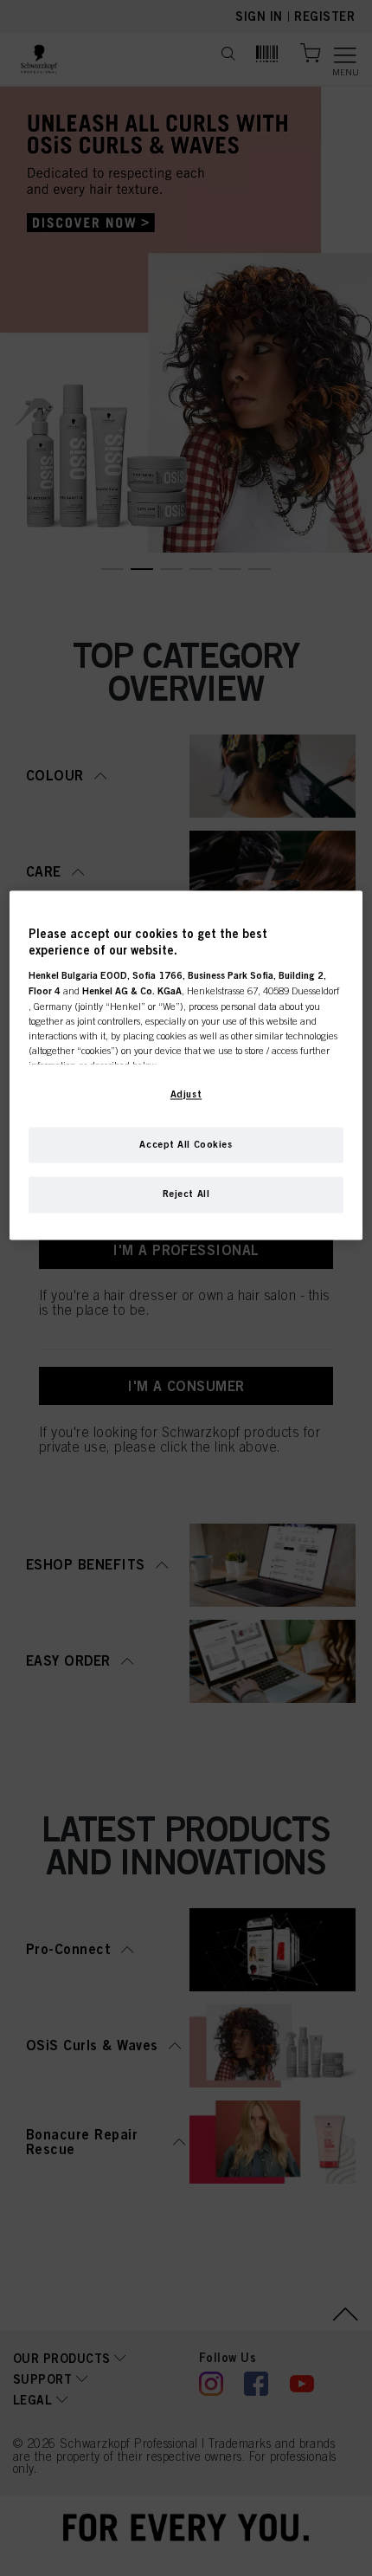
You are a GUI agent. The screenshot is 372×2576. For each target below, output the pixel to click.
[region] (186, 1065)
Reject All (186, 1194)
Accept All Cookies (186, 1144)
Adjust (186, 1094)
